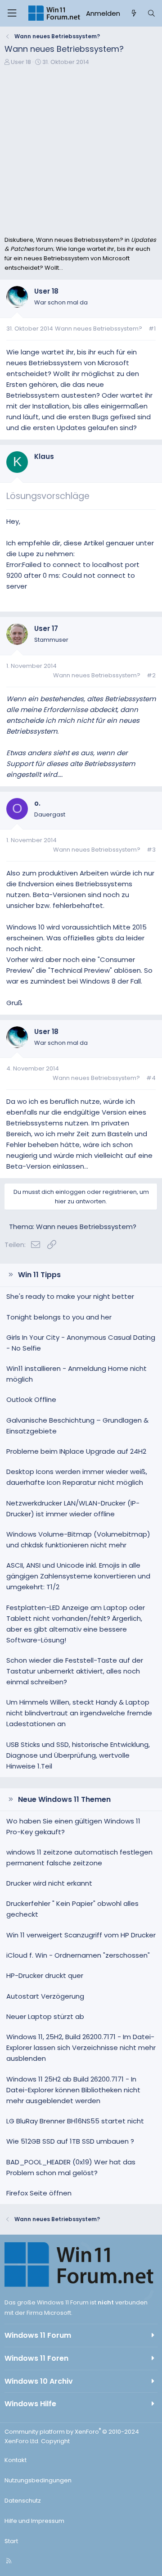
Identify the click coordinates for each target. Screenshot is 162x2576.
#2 (151, 675)
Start (11, 2541)
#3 (151, 850)
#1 (152, 329)
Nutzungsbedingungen (38, 2480)
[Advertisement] (81, 150)
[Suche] (151, 14)
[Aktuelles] (133, 14)
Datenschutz (23, 2501)
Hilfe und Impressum (34, 2521)
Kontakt (16, 2460)
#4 (151, 1078)
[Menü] (12, 13)
